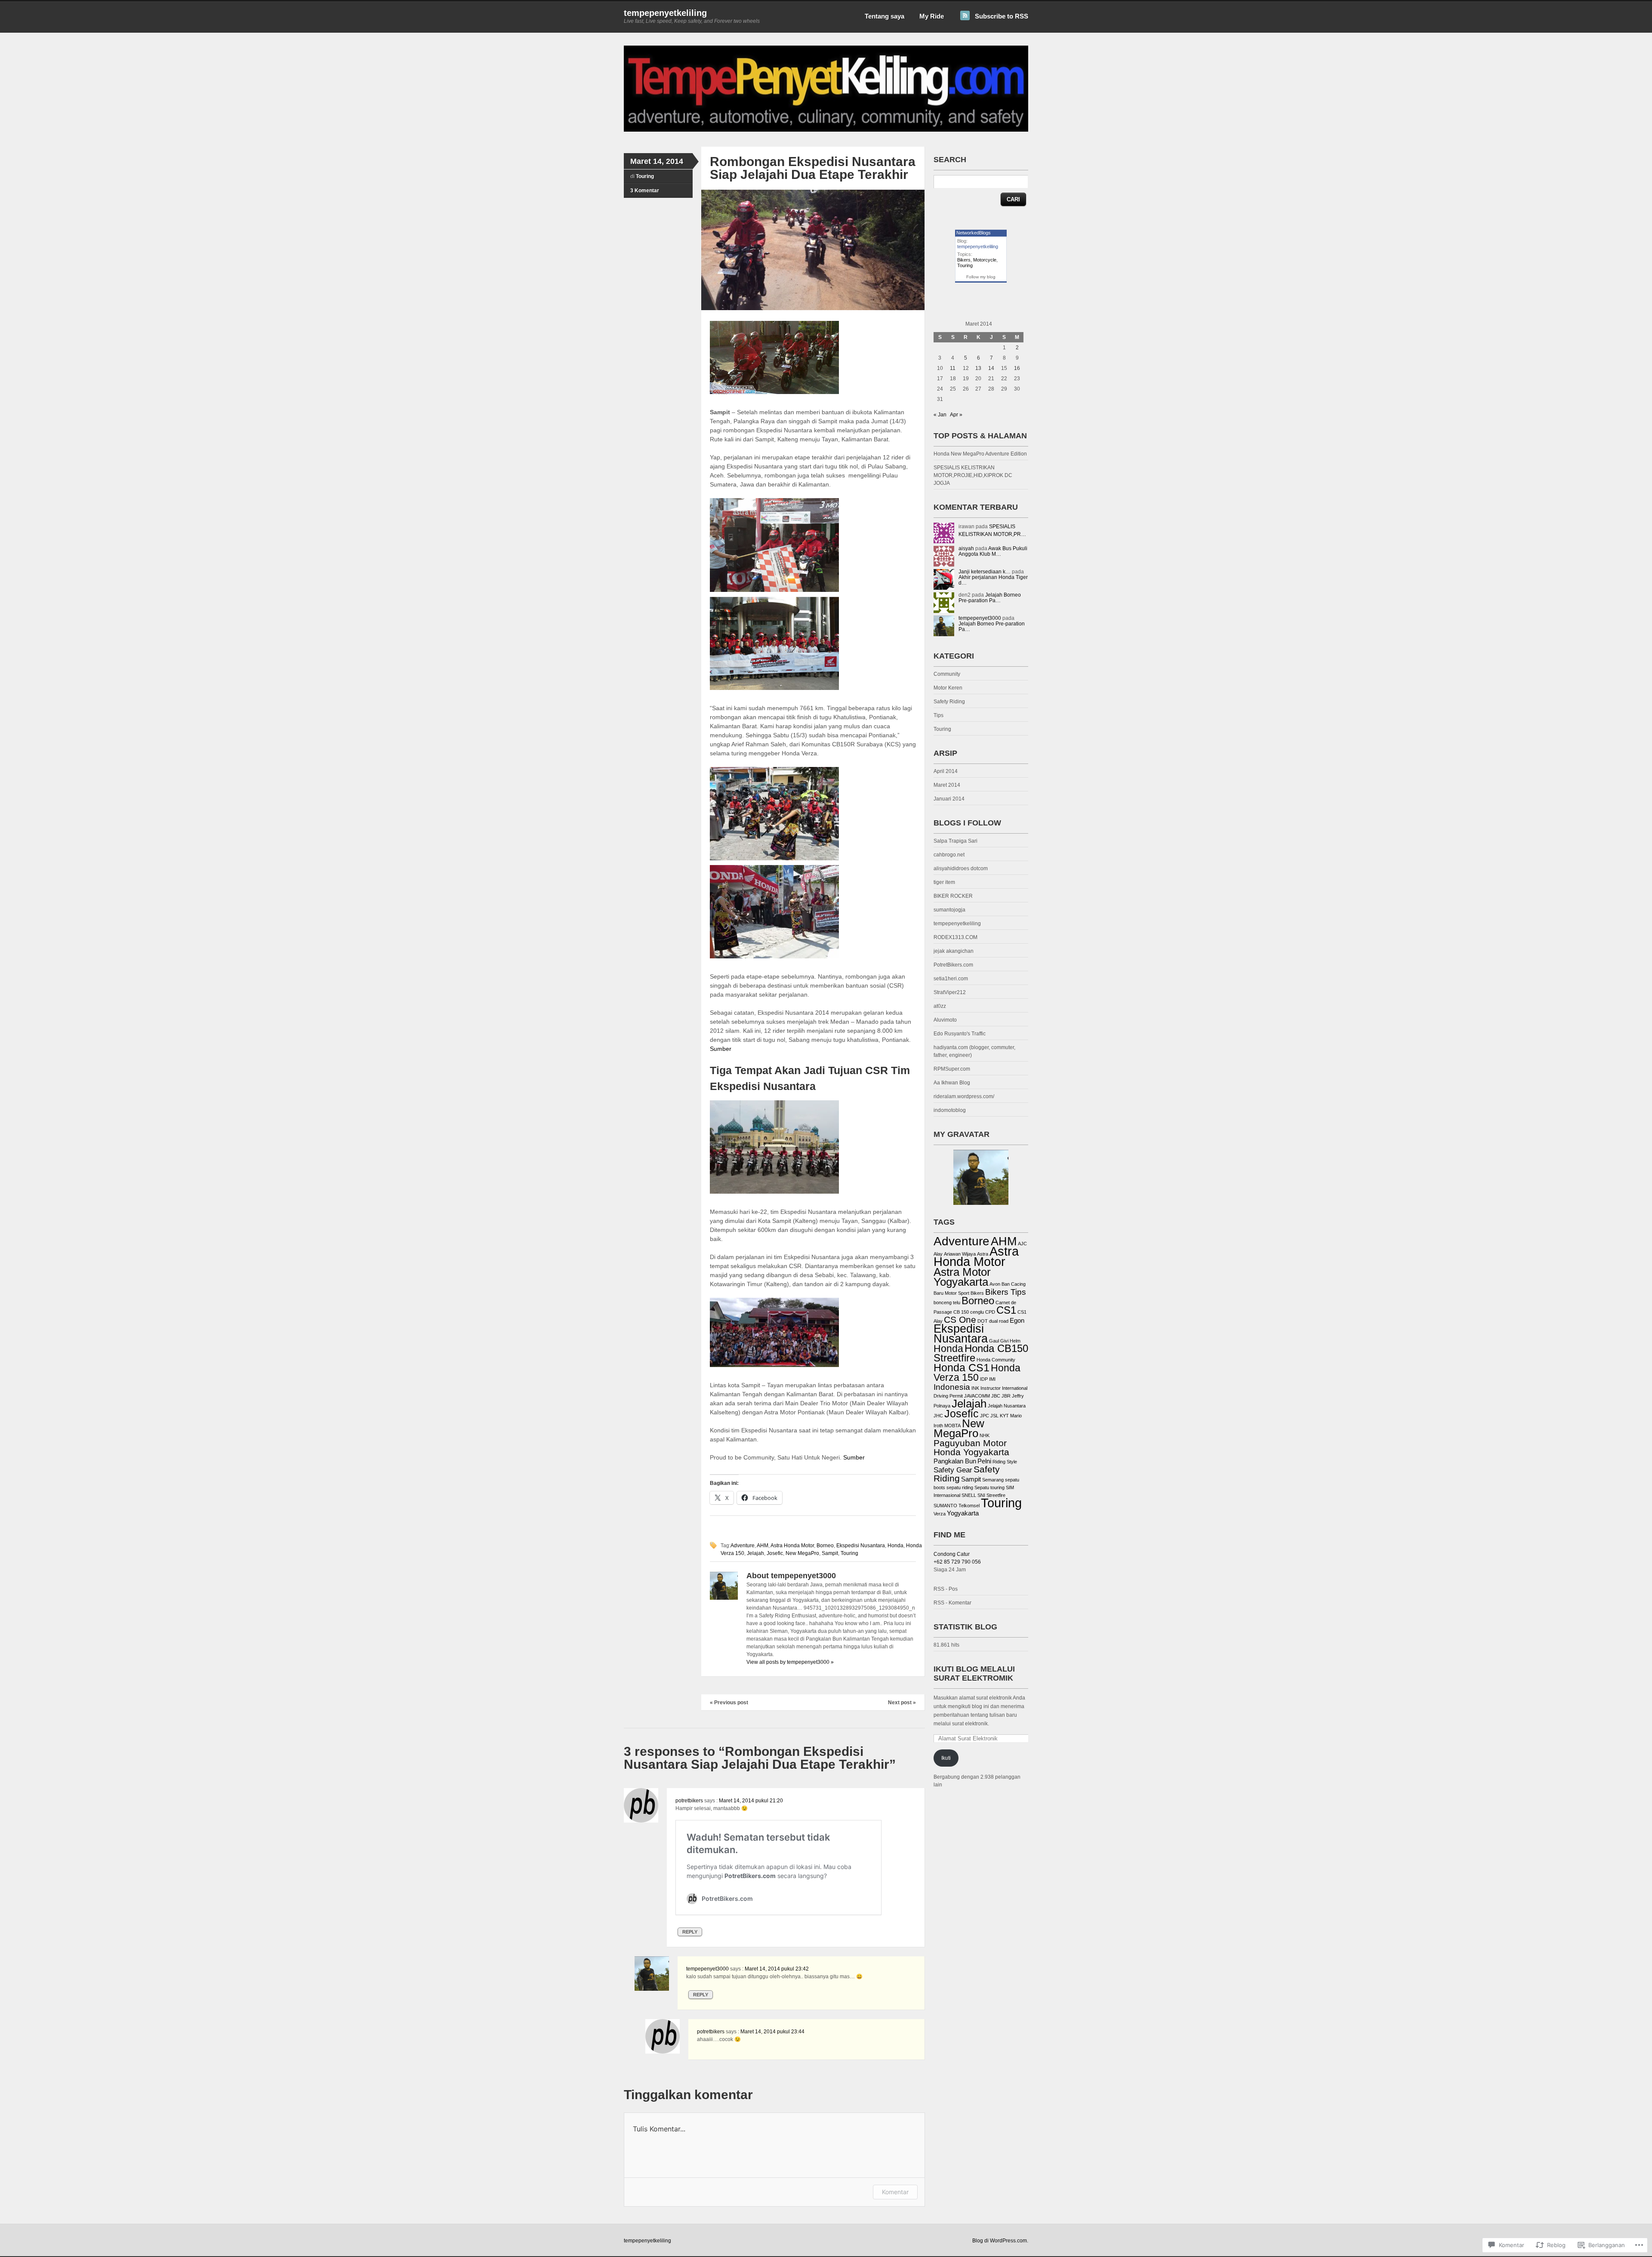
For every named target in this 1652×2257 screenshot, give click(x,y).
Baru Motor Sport (951, 1293)
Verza (940, 1514)
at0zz (940, 1006)
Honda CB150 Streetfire (981, 1353)
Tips (938, 715)
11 (953, 368)
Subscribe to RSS (1002, 16)
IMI (992, 1379)
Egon (1017, 1321)
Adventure (743, 1546)
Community (947, 674)
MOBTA (952, 1426)
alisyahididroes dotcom (961, 868)
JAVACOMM (977, 1396)
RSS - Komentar (952, 1603)
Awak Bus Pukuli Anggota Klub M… (993, 551)
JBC (996, 1396)
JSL (994, 1416)
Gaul (994, 1341)
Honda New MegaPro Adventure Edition (980, 454)
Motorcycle (985, 260)
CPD (990, 1312)
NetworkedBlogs (974, 233)
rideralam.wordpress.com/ (964, 1096)
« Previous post (729, 1703)
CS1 (1006, 1310)
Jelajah (755, 1553)
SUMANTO (945, 1506)
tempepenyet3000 (707, 1969)
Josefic (775, 1553)
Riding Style (1005, 1462)
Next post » (902, 1703)
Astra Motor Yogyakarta (962, 1277)
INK (975, 1388)
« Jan (940, 415)
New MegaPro (802, 1553)
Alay (938, 1254)
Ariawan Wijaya (960, 1254)
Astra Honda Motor (792, 1546)
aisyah (966, 548)
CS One (960, 1319)
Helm (1015, 1341)
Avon (995, 1284)
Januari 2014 (949, 799)
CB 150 (961, 1312)
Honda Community (996, 1360)
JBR (1006, 1396)
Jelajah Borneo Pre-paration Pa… (990, 598)
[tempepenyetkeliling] (826, 130)
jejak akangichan (954, 951)
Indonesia (952, 1387)
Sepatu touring (989, 1487)
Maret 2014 (947, 785)
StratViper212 (950, 992)
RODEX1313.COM (955, 937)
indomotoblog (950, 1110)
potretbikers (689, 1801)
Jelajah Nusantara (1007, 1406)
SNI (981, 1495)
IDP (984, 1379)
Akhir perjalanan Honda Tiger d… (993, 580)
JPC (985, 1416)
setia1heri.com (951, 979)
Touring (645, 176)
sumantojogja (949, 910)
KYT (1004, 1416)
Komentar (895, 2192)
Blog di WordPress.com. (1000, 2241)
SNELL (969, 1495)
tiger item (944, 882)
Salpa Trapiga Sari (955, 841)
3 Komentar (645, 191)
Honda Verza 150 (977, 1373)
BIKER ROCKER (953, 896)
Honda (895, 1546)
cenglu (977, 1312)
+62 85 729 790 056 (957, 1562)
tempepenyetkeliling (665, 13)
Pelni (984, 1461)
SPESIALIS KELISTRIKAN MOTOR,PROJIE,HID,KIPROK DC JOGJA (973, 475)
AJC (1022, 1244)
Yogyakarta (963, 1513)
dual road (999, 1321)
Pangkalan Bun (955, 1461)
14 (991, 368)
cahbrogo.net (949, 855)
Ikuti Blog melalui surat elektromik (974, 1674)
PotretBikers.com (953, 965)
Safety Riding (949, 702)
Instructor (991, 1388)
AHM (763, 1546)
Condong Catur (952, 1554)
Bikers (964, 260)
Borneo (825, 1546)
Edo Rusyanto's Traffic (960, 1034)
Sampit (830, 1553)
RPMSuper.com (952, 1069)
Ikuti (946, 1758)
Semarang (993, 1480)
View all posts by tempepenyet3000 (790, 1662)
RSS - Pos (946, 1589)
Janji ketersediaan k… (985, 572)
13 (978, 368)
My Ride (932, 16)
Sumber (721, 1049)
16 (1017, 368)
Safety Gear (953, 1470)
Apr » (956, 415)
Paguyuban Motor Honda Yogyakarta (971, 1447)
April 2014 (946, 771)
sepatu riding (960, 1487)
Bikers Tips (1006, 1292)
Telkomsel (969, 1506)
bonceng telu (947, 1302)
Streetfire (996, 1495)
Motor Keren (948, 688)
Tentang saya (885, 16)
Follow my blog (981, 277)
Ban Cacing (1014, 1284)
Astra (983, 1254)
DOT (983, 1321)
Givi (1004, 1341)
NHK (985, 1435)
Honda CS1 (962, 1367)
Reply (690, 1932)
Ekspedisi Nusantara (861, 1546)
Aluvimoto (945, 1020)
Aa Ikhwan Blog (952, 1083)
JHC (938, 1416)
